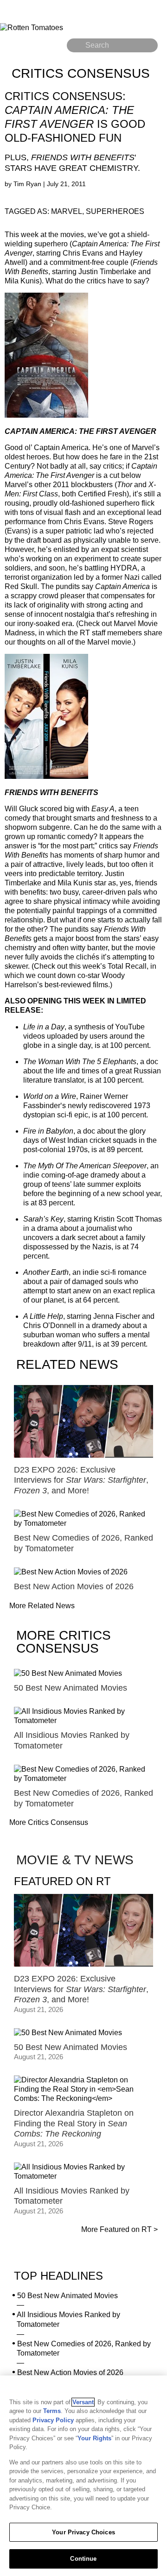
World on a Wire (50, 1096)
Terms (52, 2411)
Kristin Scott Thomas (128, 1219)
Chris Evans (83, 253)
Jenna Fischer (117, 1316)
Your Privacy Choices (83, 2532)
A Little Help (43, 1316)
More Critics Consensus (49, 1822)
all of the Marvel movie (94, 642)
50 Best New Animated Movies (67, 2296)
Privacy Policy (53, 2420)
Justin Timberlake (107, 272)
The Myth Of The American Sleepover (85, 1166)
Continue (83, 2559)
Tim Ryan (28, 184)
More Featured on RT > (119, 2229)
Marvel (67, 211)
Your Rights (94, 2438)
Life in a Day (44, 1027)
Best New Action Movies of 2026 (70, 2372)
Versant (83, 2402)
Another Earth (46, 1272)
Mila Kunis (22, 281)
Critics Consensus (81, 73)
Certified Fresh (102, 494)
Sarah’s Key (43, 1219)
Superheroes (115, 211)
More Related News (42, 1606)
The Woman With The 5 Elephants (80, 1062)
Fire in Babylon (48, 1131)
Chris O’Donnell (50, 1326)
